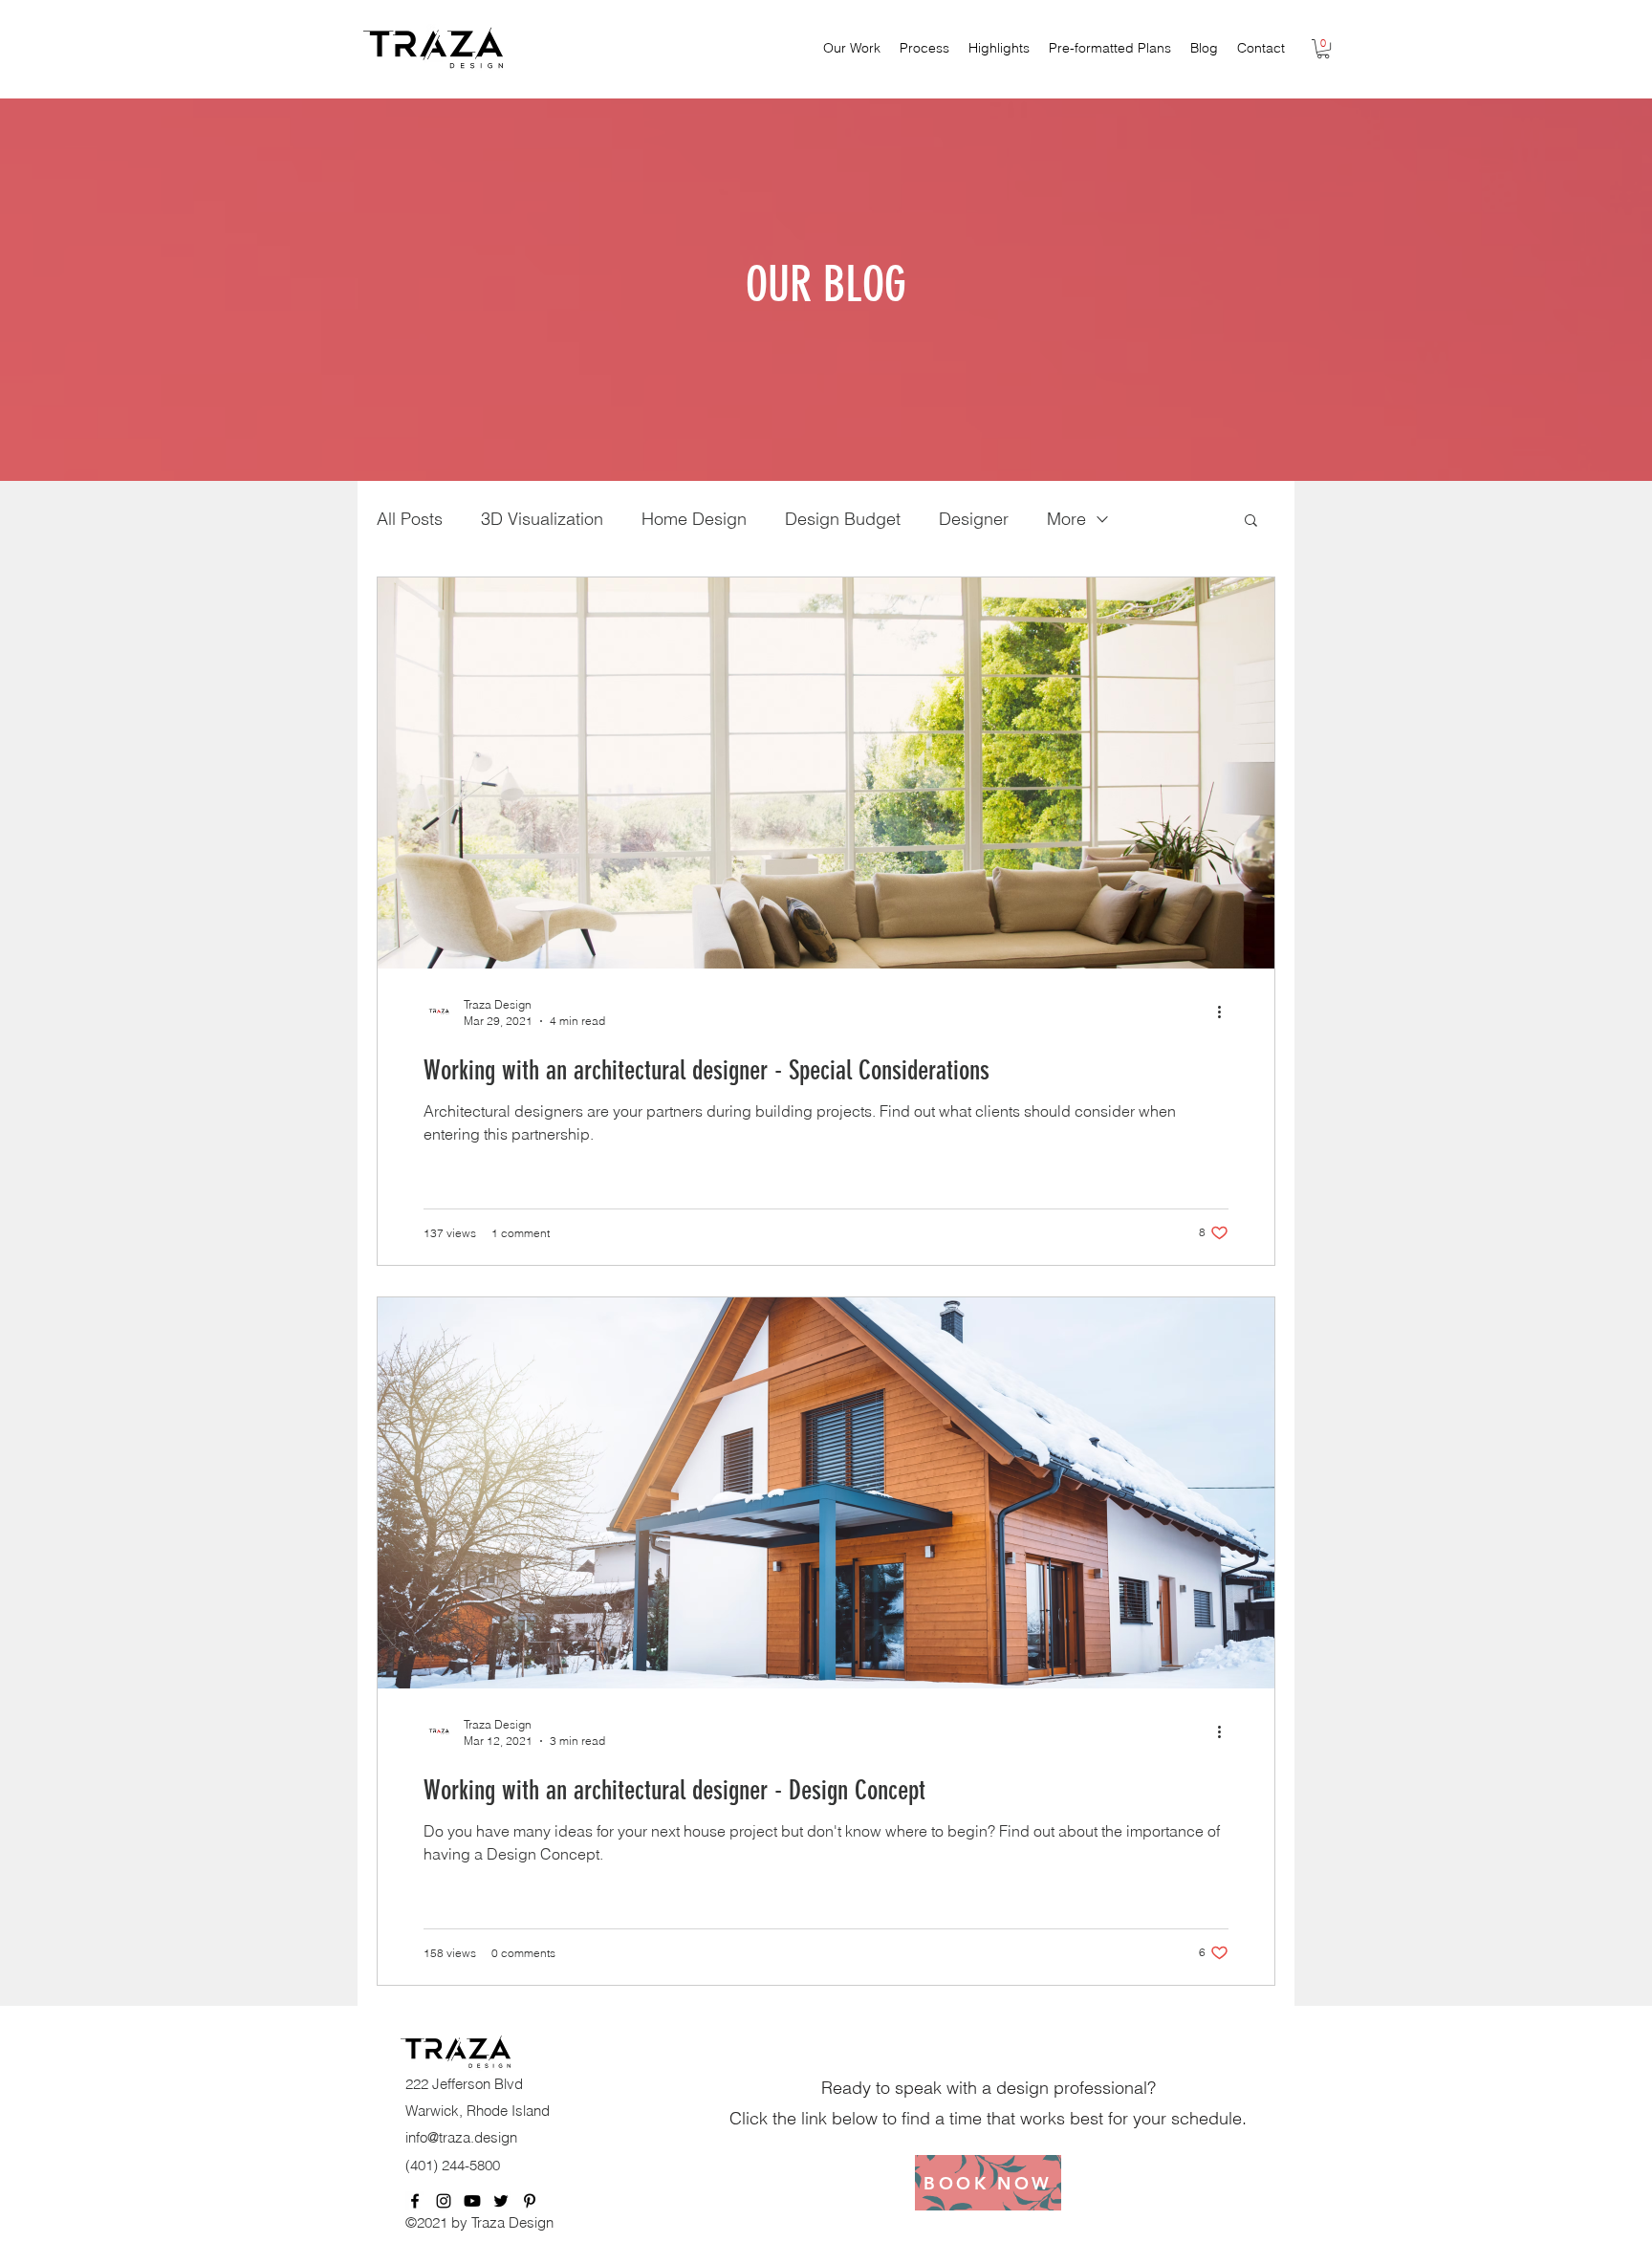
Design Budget (843, 519)
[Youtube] (472, 2201)
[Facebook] (415, 2201)
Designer (974, 519)
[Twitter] (501, 2201)
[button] (1323, 49)
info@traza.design (461, 2137)
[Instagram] (444, 2201)
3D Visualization (542, 519)
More (1066, 519)
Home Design (694, 519)
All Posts (410, 519)
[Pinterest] (530, 2201)
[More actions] (1226, 1012)
